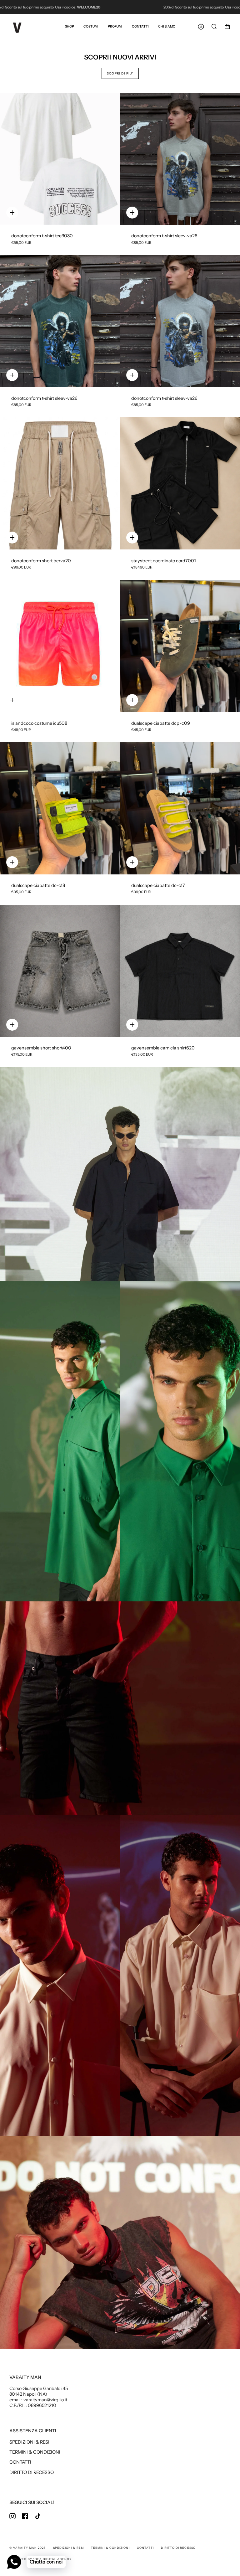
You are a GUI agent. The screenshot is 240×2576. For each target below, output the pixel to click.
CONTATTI (20, 2462)
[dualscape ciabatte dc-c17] (180, 808)
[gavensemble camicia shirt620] (180, 971)
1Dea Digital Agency (53, 2559)
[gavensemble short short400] (60, 971)
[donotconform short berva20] (60, 483)
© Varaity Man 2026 (27, 2548)
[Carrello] (227, 27)
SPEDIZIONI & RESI (29, 2442)
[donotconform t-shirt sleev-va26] (180, 159)
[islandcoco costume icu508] (60, 646)
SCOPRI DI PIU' (120, 73)
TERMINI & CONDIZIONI (35, 2452)
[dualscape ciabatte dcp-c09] (180, 646)
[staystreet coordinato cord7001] (180, 483)
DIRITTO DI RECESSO (32, 2472)
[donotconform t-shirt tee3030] (60, 159)
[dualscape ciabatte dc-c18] (60, 808)
